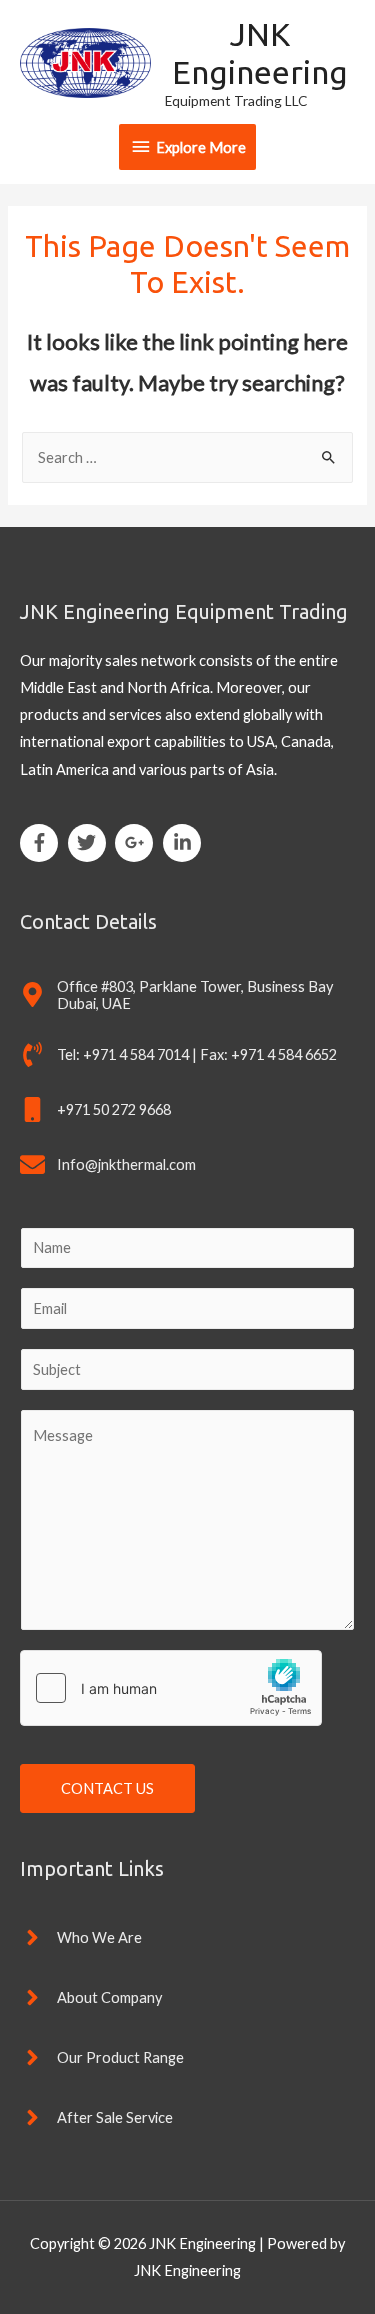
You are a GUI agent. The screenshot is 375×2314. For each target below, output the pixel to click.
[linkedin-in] (185, 843)
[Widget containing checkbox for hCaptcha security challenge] (171, 1688)
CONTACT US (107, 1788)
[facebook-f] (42, 843)
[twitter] (90, 843)
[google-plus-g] (137, 843)
